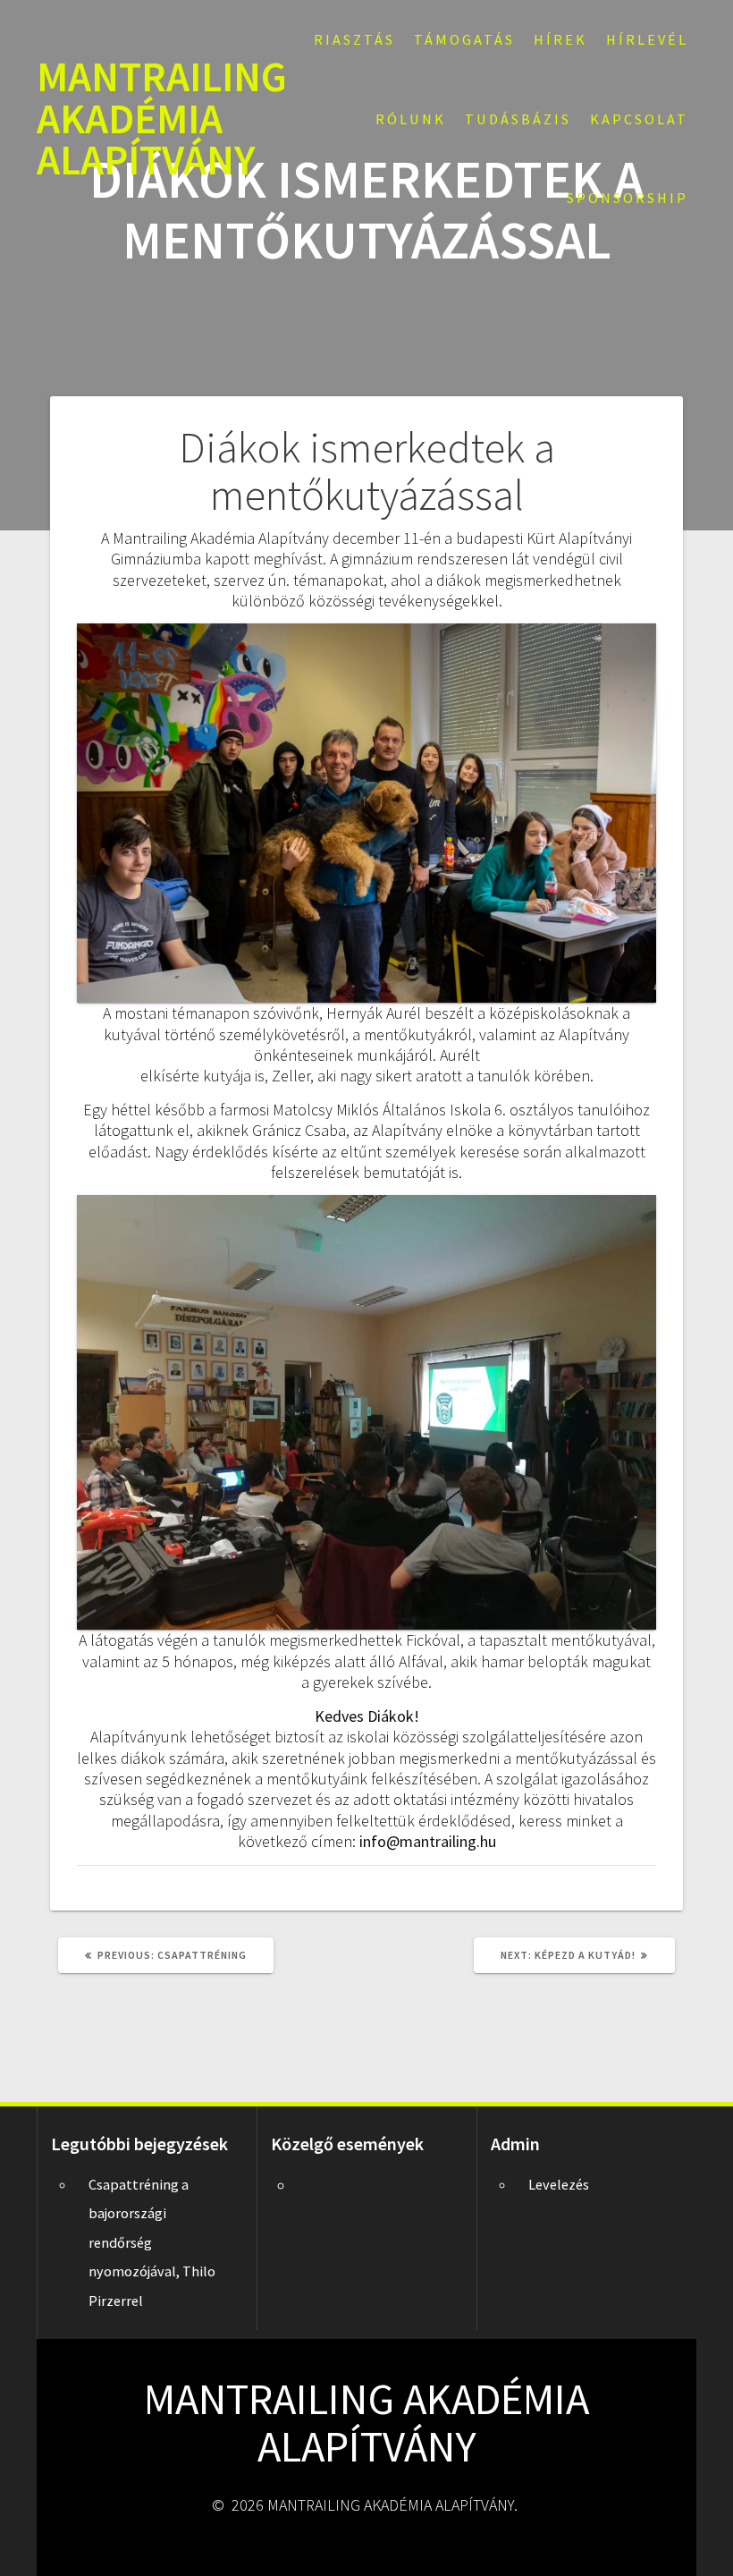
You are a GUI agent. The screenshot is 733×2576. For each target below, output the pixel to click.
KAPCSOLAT (639, 119)
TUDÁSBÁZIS (518, 119)
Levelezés (559, 2184)
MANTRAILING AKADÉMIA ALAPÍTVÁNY (162, 119)
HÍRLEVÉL (647, 39)
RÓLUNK (411, 119)
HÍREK (560, 39)
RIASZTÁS (354, 39)
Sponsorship (628, 198)
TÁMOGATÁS (464, 39)
